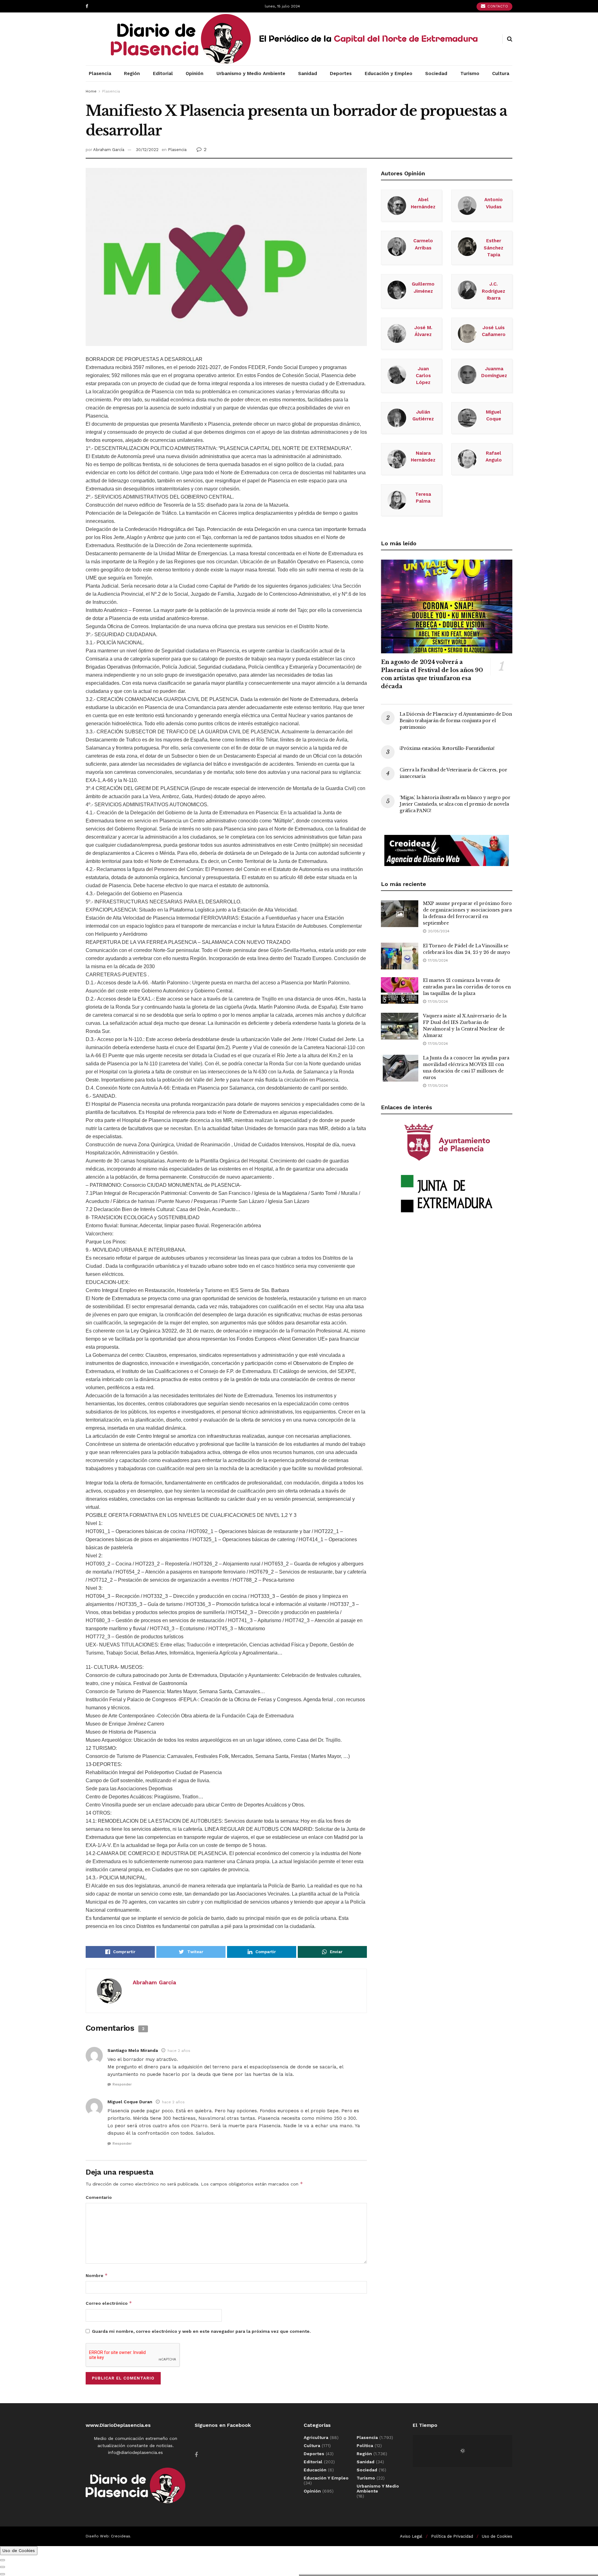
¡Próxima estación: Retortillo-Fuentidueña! (447, 748)
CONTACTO (497, 6)
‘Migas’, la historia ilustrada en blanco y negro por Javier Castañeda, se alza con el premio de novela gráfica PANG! (455, 804)
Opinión (195, 73)
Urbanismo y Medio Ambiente (251, 73)
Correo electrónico (109, 2303)
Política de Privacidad (452, 2536)
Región (132, 73)
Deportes (341, 73)
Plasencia (100, 73)
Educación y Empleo (389, 73)
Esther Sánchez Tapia (494, 248)
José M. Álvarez (423, 331)
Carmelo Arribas (423, 244)
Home (91, 91)
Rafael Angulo (494, 457)
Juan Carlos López (423, 376)
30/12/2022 (147, 150)
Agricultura (316, 2437)
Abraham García (109, 150)
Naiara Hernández (423, 457)
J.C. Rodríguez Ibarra (494, 291)
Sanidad (308, 73)
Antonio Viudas (494, 203)
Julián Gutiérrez (423, 415)
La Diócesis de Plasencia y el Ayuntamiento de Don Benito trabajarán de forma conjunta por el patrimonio (456, 721)
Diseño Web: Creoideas (108, 2536)
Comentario (99, 2197)
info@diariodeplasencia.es (135, 2452)
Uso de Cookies (497, 2536)
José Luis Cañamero (494, 331)
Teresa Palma (423, 498)
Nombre (97, 2275)
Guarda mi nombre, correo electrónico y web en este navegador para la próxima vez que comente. (201, 2331)
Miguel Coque (494, 415)
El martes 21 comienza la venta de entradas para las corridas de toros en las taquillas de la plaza (467, 987)
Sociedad (436, 73)
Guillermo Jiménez (423, 287)
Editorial (163, 73)
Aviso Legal (411, 2536)
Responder (122, 2084)
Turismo (470, 73)
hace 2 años (179, 2051)
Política (365, 2446)
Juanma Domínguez (494, 372)
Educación (315, 2470)
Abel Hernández (423, 203)
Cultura (501, 73)
